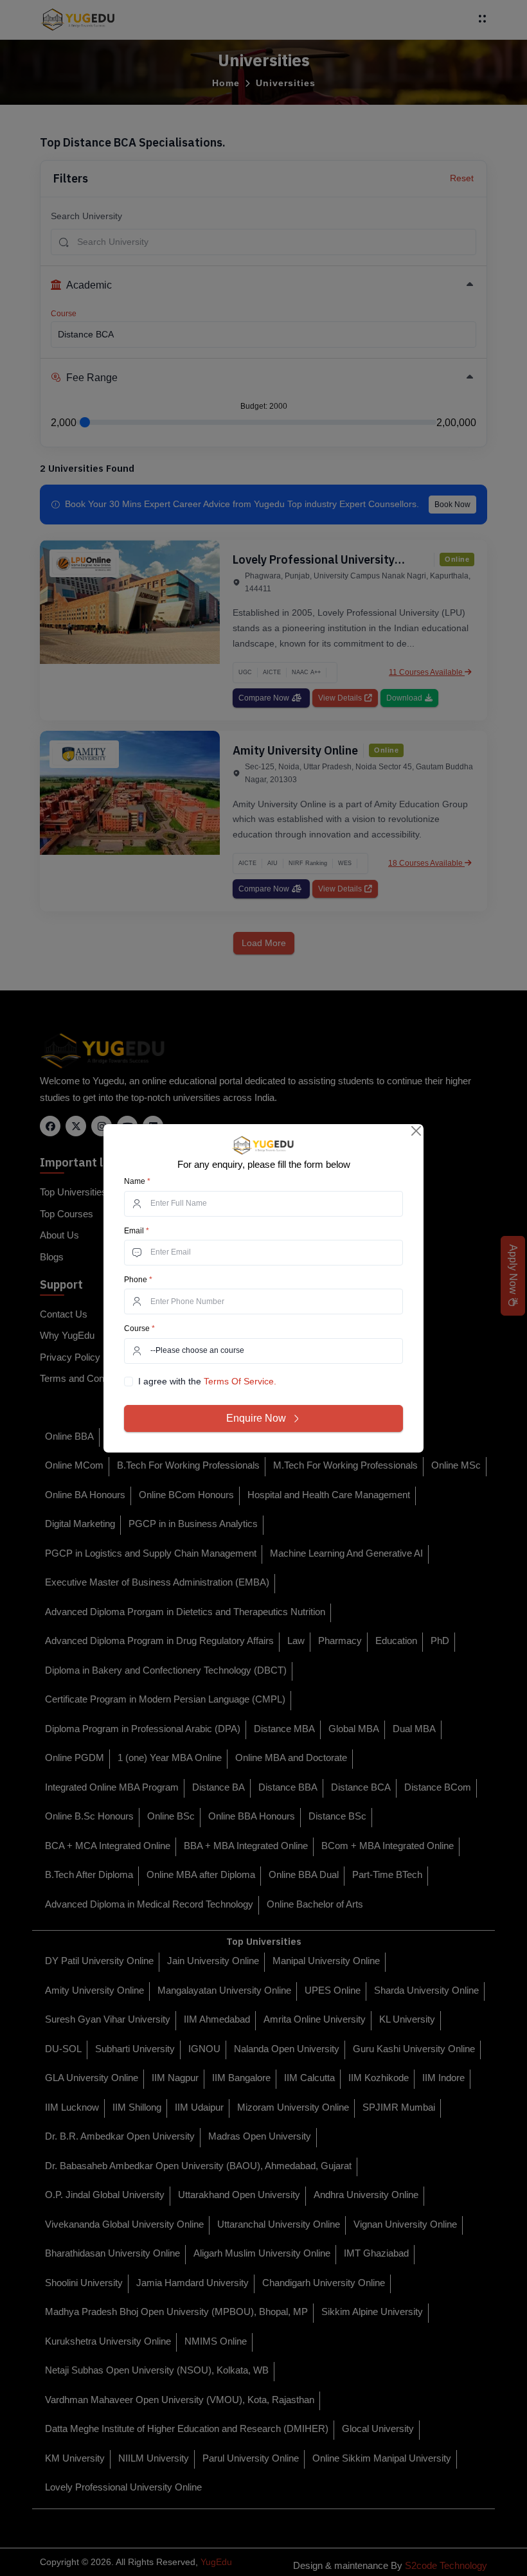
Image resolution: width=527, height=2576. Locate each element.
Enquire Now (256, 1418)
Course (139, 1328)
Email (137, 1231)
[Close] (417, 1131)
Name (137, 1181)
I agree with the (207, 1381)
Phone (138, 1280)
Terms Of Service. (240, 1381)
